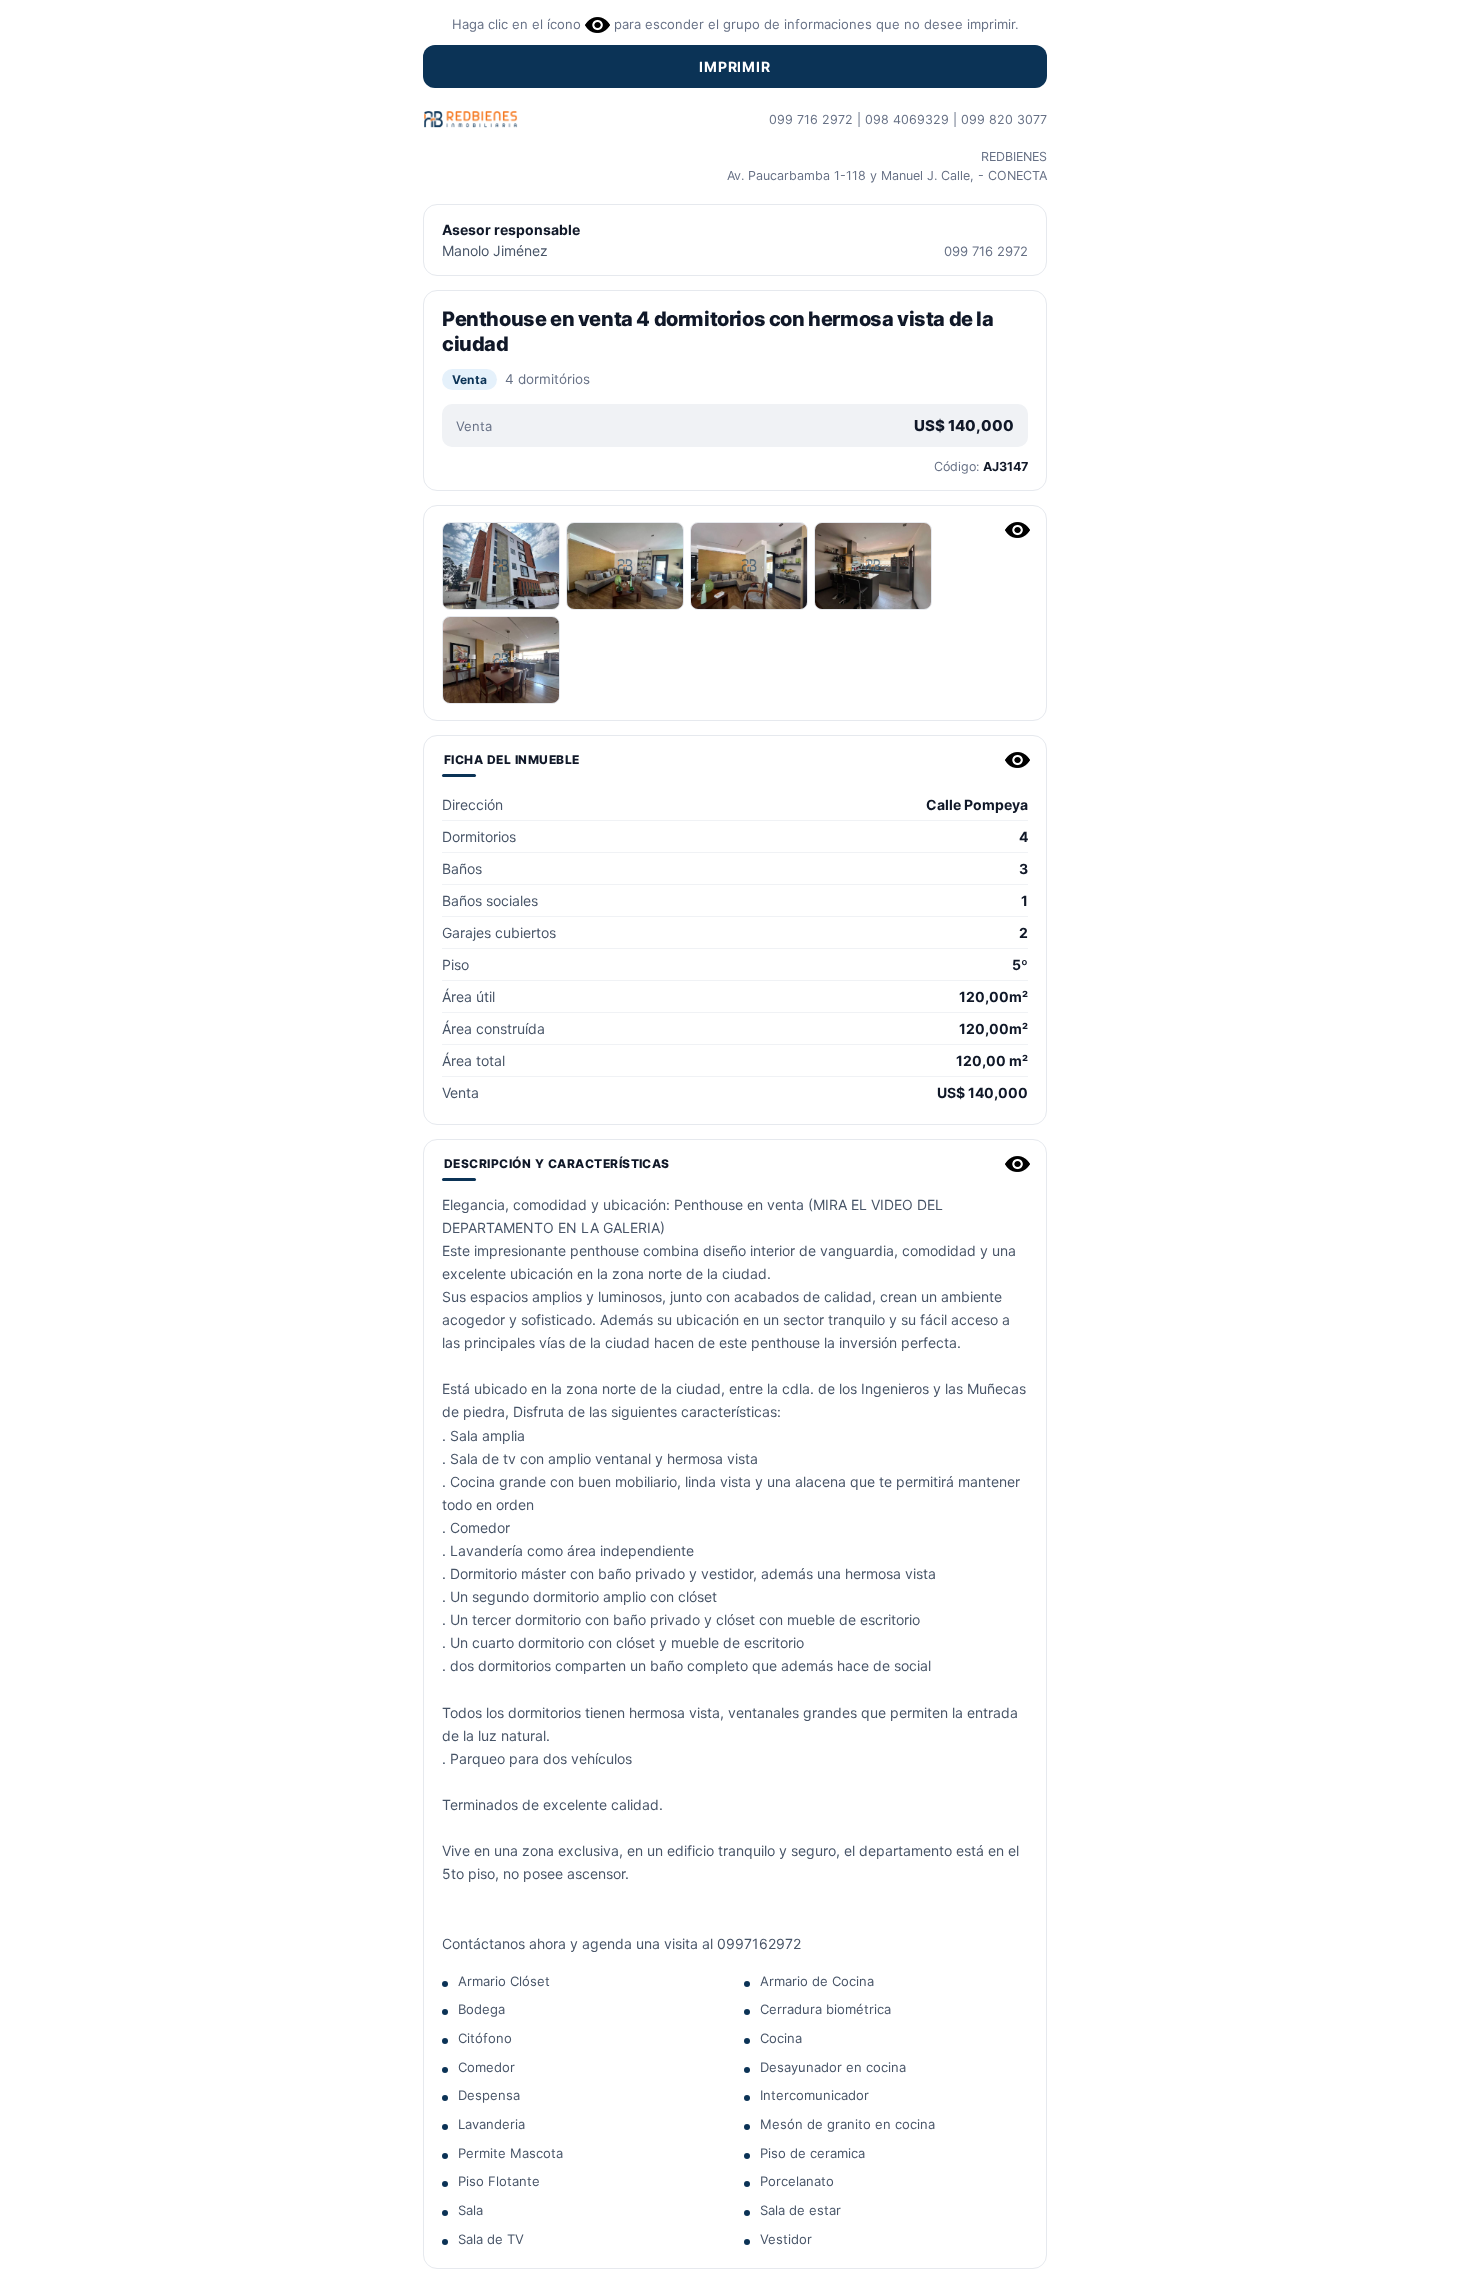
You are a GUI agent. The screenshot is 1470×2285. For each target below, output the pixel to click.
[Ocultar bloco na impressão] (1017, 530)
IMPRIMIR (735, 66)
